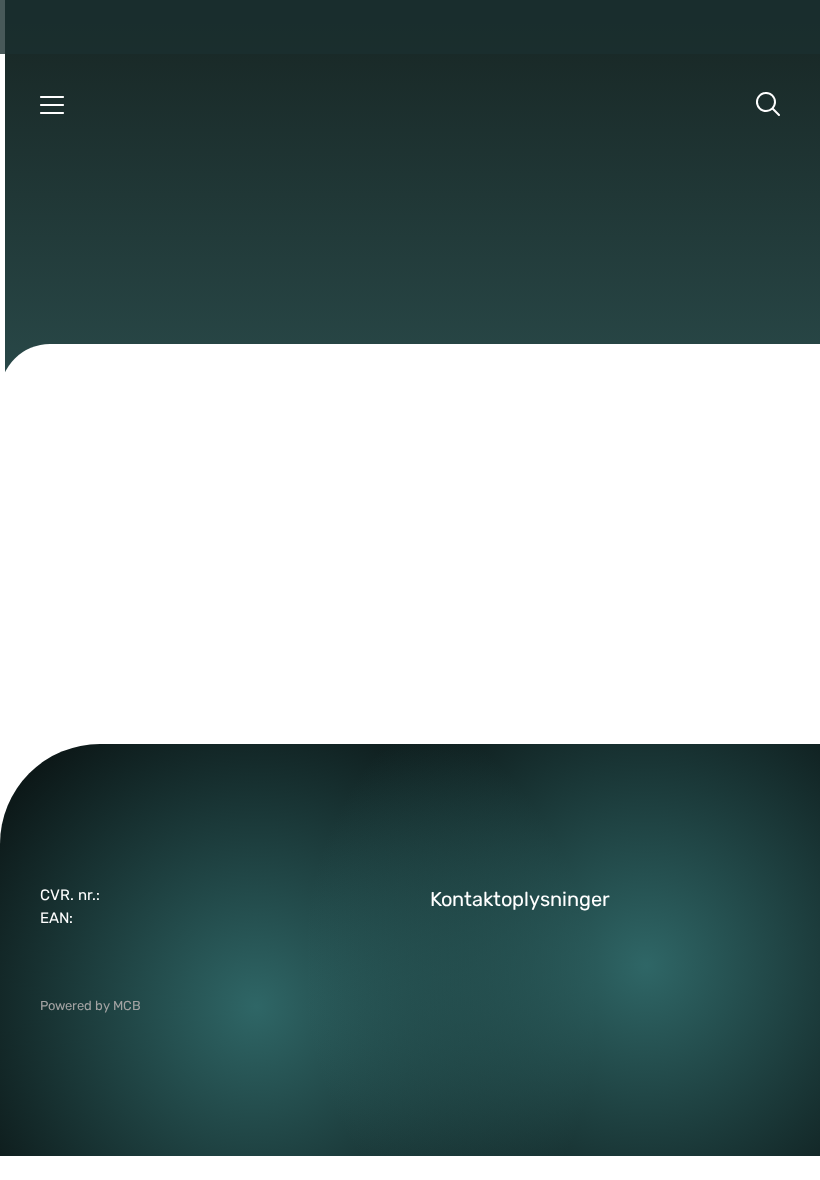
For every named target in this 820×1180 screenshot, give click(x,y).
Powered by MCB (90, 1005)
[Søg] (768, 104)
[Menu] (52, 104)
